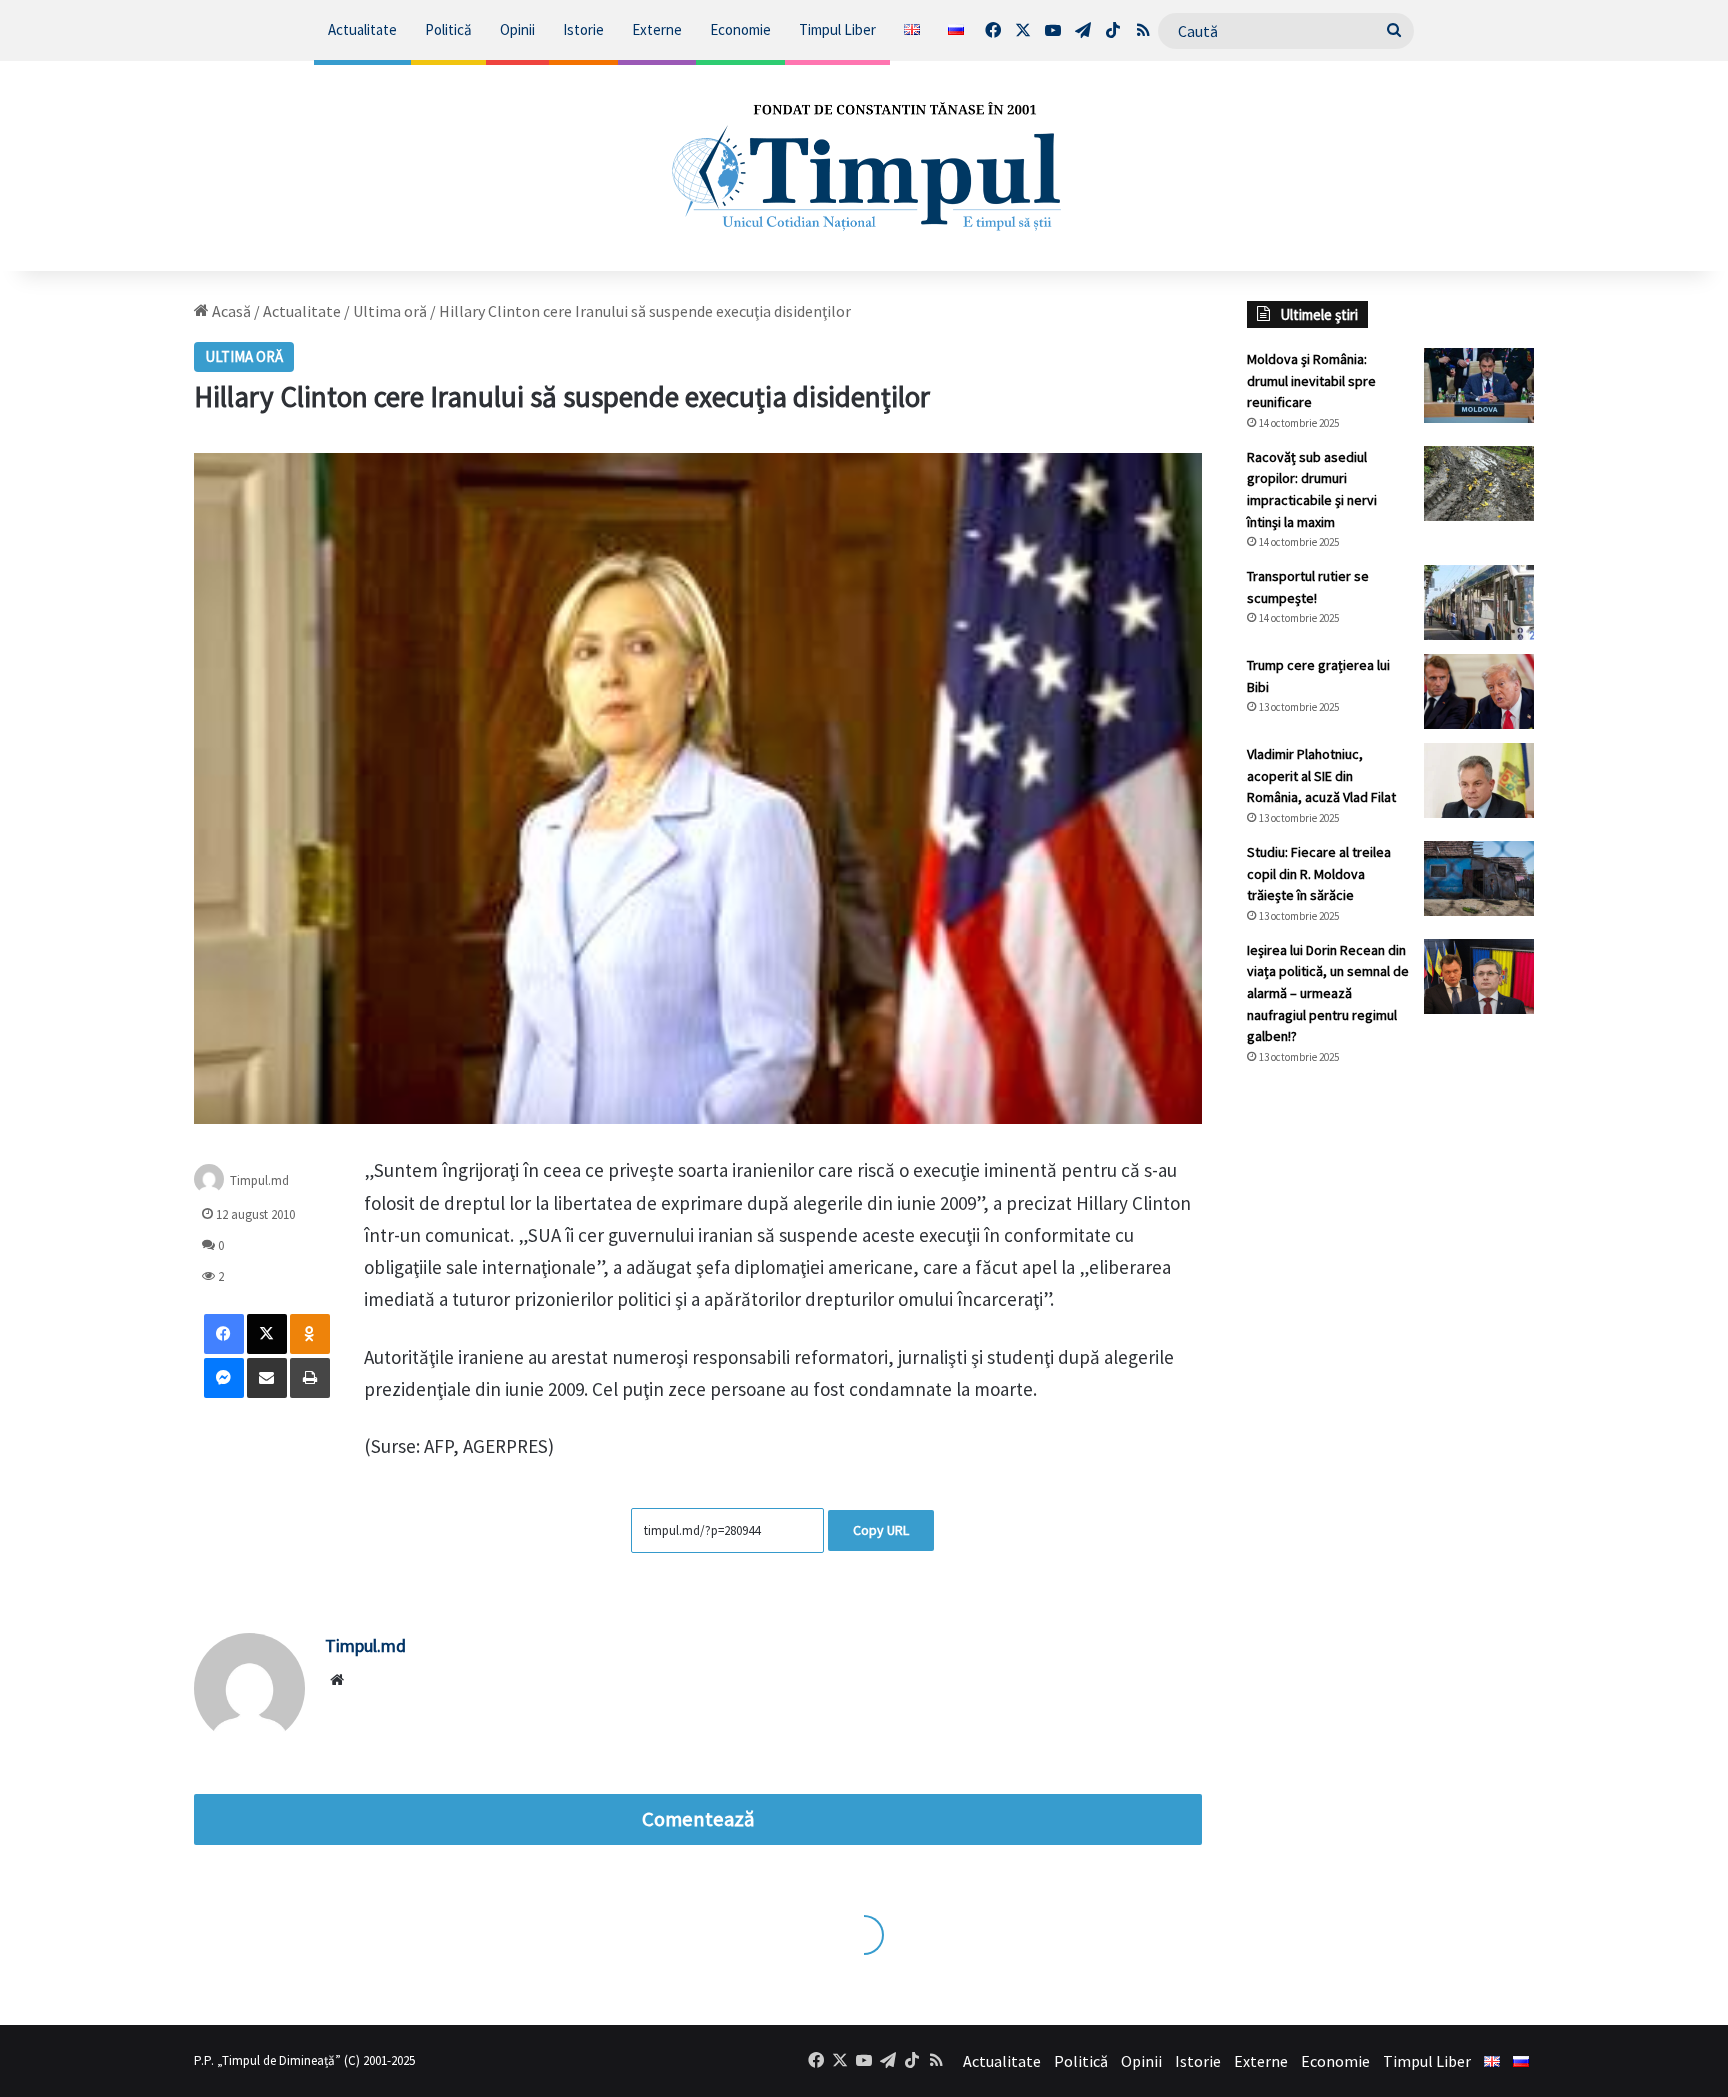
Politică (448, 29)
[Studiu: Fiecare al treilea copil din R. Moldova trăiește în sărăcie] (1479, 878)
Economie (740, 29)
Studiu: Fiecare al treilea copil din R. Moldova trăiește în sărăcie (1319, 873)
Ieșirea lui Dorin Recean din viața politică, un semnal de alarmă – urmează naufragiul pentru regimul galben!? (1328, 993)
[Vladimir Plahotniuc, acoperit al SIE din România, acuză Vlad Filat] (1479, 780)
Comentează (698, 1819)
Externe (657, 29)
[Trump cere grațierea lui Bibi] (1479, 691)
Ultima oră (390, 311)
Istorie (583, 29)
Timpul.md (259, 1180)
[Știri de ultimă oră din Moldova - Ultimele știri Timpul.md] (864, 166)
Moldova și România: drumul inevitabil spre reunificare (1311, 380)
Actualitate (362, 29)
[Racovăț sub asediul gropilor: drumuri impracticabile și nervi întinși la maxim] (1479, 483)
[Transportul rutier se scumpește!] (1479, 602)
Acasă (230, 311)
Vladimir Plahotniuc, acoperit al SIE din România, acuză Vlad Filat (1321, 775)
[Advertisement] (1391, 1416)
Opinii (517, 29)
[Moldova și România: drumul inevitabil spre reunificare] (1479, 385)
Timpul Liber (837, 29)
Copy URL (881, 1530)
